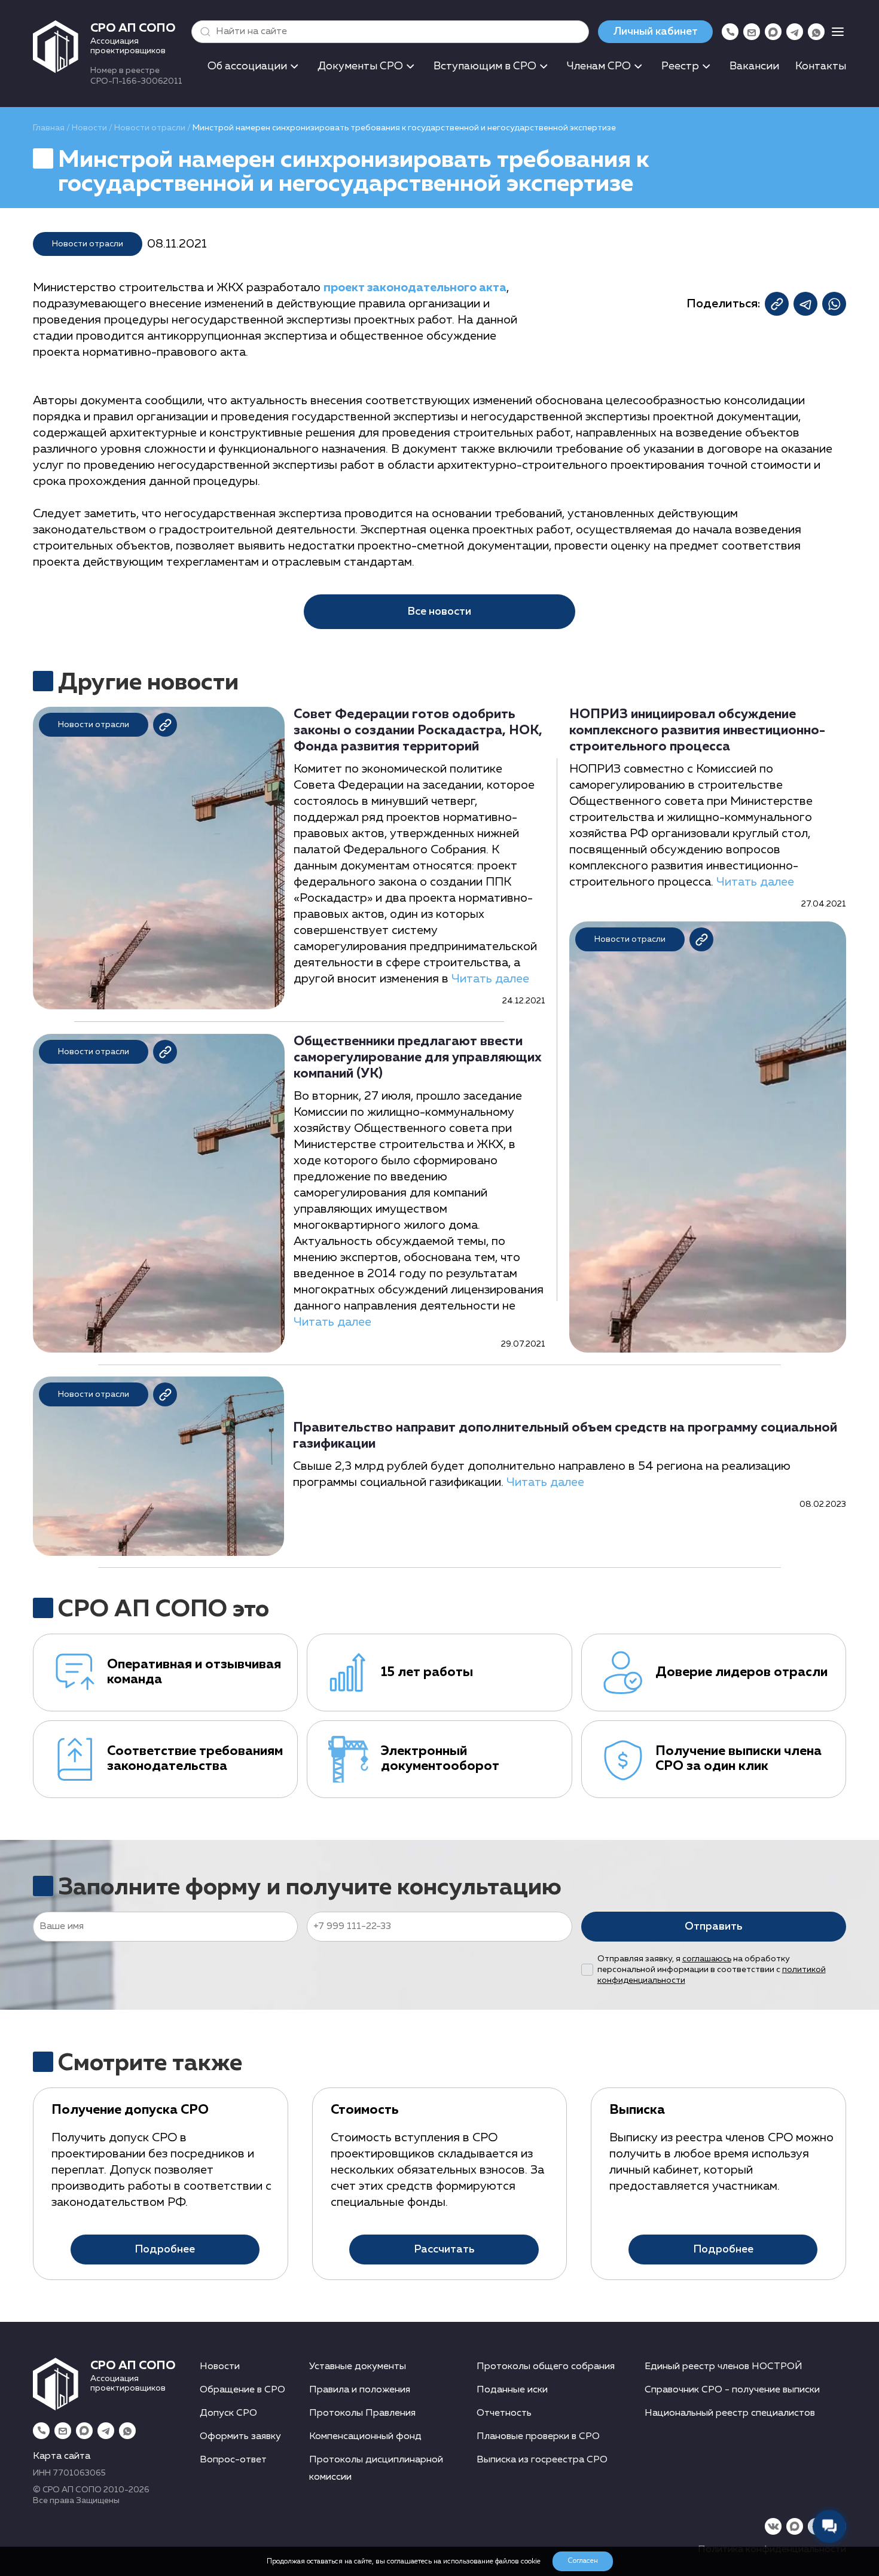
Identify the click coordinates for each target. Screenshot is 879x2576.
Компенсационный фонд (365, 2437)
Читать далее (490, 979)
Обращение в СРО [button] (242, 2390)
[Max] (773, 32)
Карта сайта (62, 2456)
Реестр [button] (680, 66)
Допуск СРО (228, 2413)
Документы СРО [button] (360, 66)
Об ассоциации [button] (247, 66)
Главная (49, 128)
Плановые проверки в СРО (538, 2437)
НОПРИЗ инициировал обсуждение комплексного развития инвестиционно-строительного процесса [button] (697, 731)
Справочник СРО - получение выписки (732, 2390)
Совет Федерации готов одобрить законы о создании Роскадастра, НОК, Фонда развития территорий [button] (418, 731)
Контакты (821, 66)
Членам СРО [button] (599, 66)
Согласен (583, 2561)
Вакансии (754, 66)
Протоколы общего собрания (546, 2367)
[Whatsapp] (816, 32)
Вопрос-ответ (233, 2460)
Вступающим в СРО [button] (485, 66)
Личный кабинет (655, 32)
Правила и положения (360, 2390)
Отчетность (504, 2413)
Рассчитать (444, 2250)
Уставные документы (358, 2367)
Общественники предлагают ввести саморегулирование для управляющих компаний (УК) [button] (418, 1058)
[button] (203, 32)
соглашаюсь (707, 1959)
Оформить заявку (240, 2437)
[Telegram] (795, 32)
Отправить (713, 1927)
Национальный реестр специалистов (730, 2413)
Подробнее (165, 2250)
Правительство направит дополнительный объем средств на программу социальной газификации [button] (565, 1436)
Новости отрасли (150, 128)
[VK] (773, 2526)
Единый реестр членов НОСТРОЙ (724, 2367)
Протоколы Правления (362, 2413)
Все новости (439, 612)
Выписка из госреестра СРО (542, 2460)
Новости (89, 128)
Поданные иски (512, 2390)
